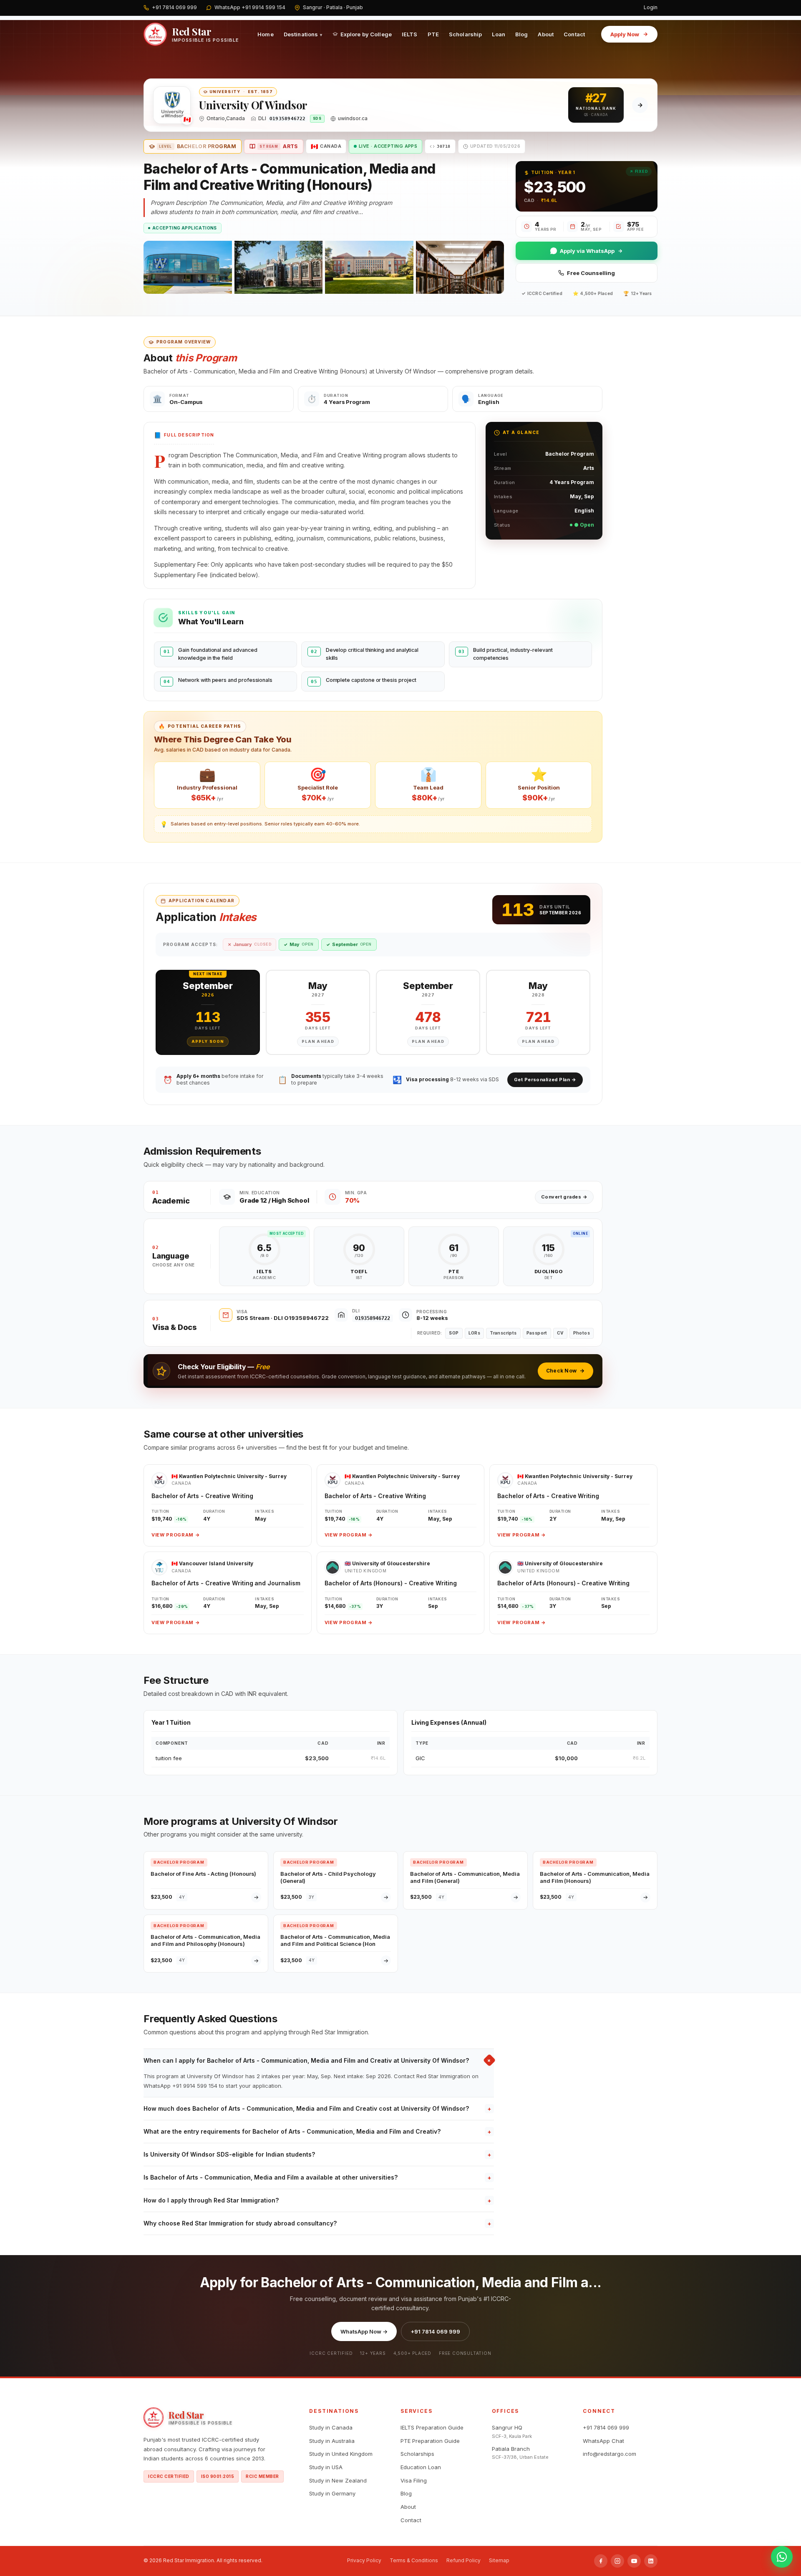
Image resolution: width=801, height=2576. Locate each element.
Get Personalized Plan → (545, 1080)
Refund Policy (463, 2560)
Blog (522, 34)
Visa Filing (414, 2480)
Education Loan (421, 2467)
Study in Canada (331, 2427)
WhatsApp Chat (603, 2441)
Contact (574, 34)
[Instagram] (617, 2561)
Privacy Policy (364, 2560)
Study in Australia (332, 2441)
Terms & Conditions (414, 2560)
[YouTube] (634, 2561)
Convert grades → (564, 1197)
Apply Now (625, 34)
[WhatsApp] (782, 2557)
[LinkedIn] (651, 2561)
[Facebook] (601, 2561)
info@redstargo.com (610, 2454)
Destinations (303, 34)
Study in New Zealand (338, 2480)
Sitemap (499, 2560)
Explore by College (366, 34)
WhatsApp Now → (364, 2331)
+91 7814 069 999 (435, 2331)
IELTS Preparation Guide (432, 2427)
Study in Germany (332, 2493)
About (546, 34)
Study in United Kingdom (341, 2454)
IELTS (410, 34)
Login (651, 7)
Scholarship (465, 34)
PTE (433, 34)
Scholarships (417, 2454)
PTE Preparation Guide (430, 2441)
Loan (499, 34)
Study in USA (326, 2467)
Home (266, 34)
